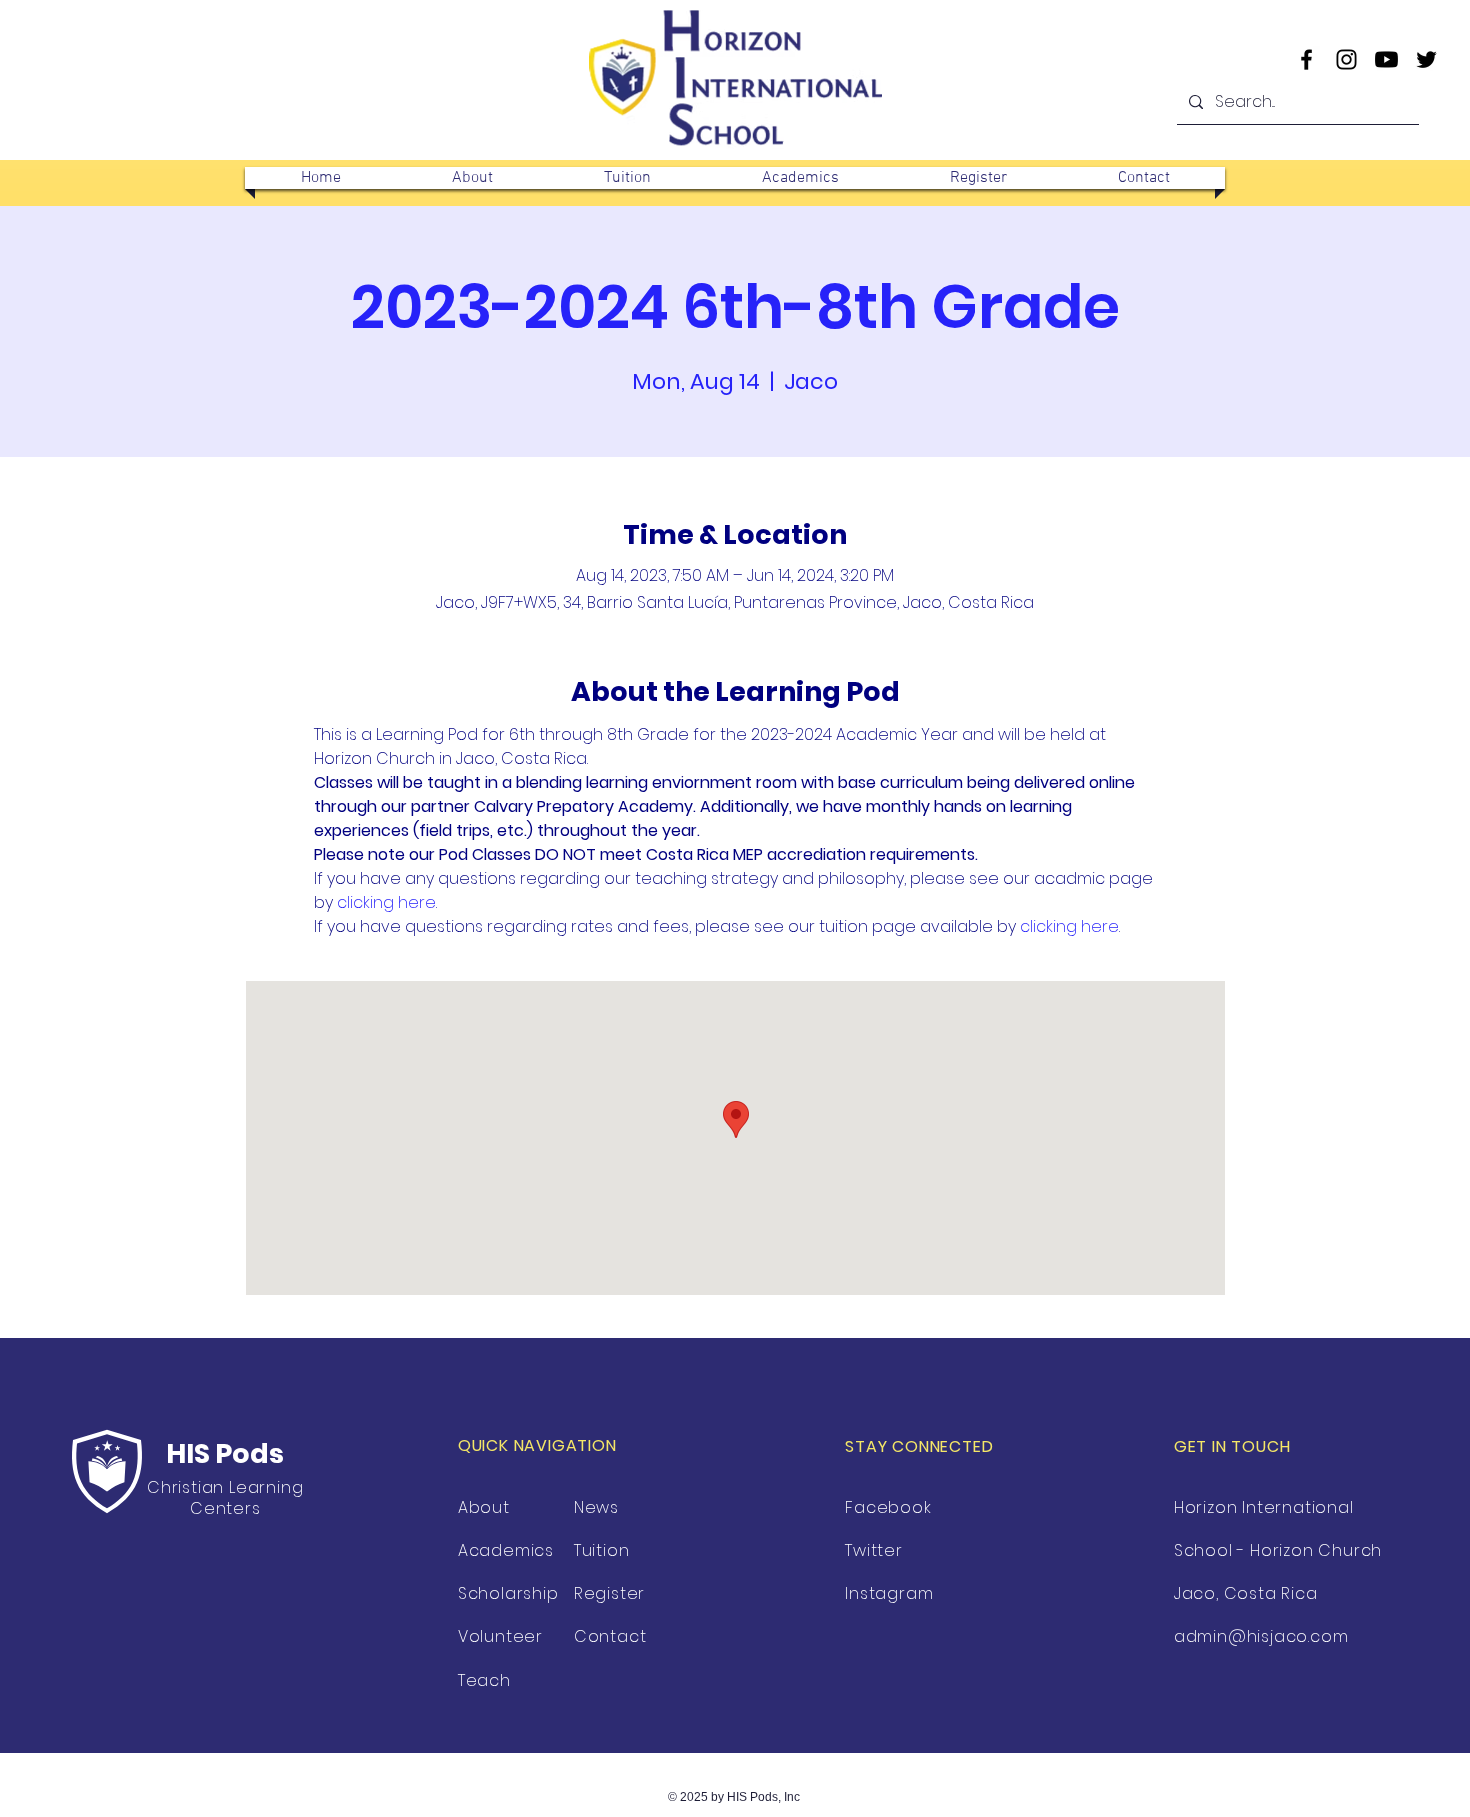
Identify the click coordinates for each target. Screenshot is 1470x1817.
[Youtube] (1386, 59)
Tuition (602, 1550)
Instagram (889, 1593)
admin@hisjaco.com (1261, 1636)
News (596, 1507)
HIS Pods (225, 1453)
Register (609, 1593)
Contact (610, 1636)
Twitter (874, 1550)
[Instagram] (1346, 59)
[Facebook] (1306, 59)
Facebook (888, 1507)
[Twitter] (1426, 59)
